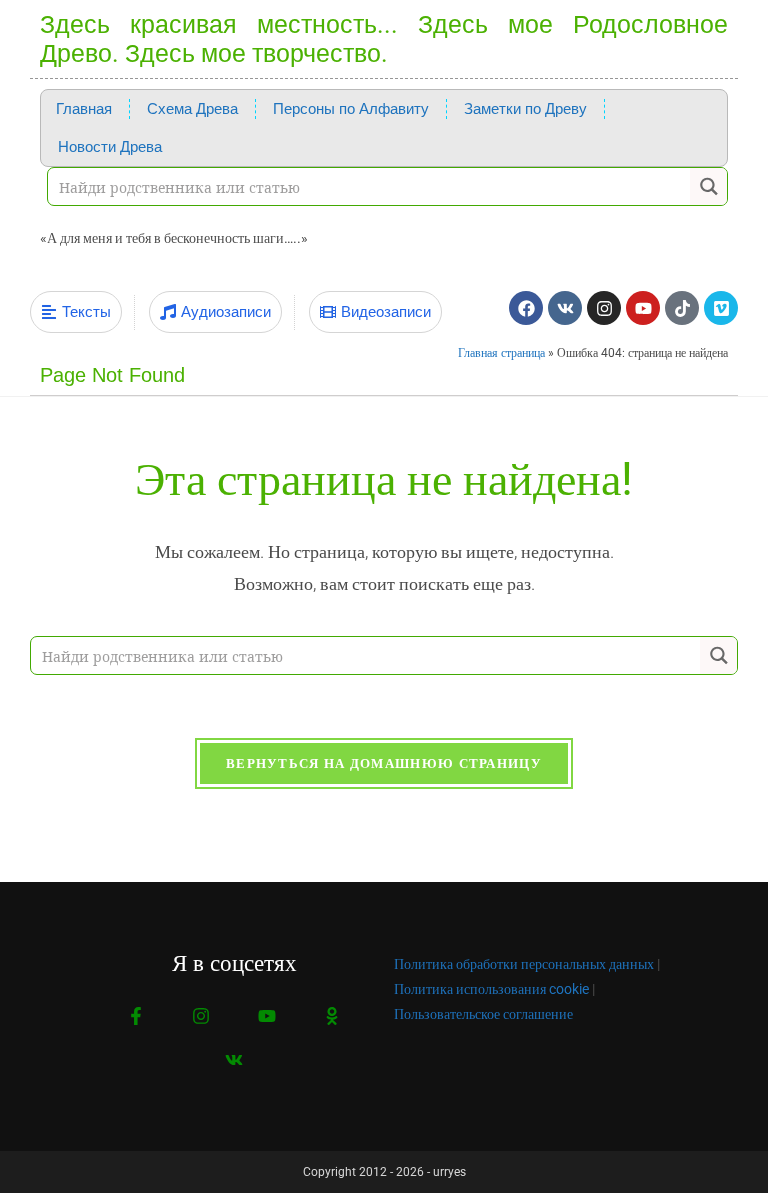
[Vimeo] (721, 308)
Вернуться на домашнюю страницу (384, 763)
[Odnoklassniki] (331, 1016)
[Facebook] (526, 308)
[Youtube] (643, 308)
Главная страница (501, 353)
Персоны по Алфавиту (351, 109)
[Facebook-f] (136, 1016)
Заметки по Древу (525, 109)
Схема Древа (192, 109)
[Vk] (565, 308)
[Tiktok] (682, 308)
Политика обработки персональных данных (524, 964)
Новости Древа (110, 147)
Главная (84, 109)
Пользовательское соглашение (483, 1014)
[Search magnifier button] (708, 186)
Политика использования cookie (491, 989)
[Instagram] (604, 308)
